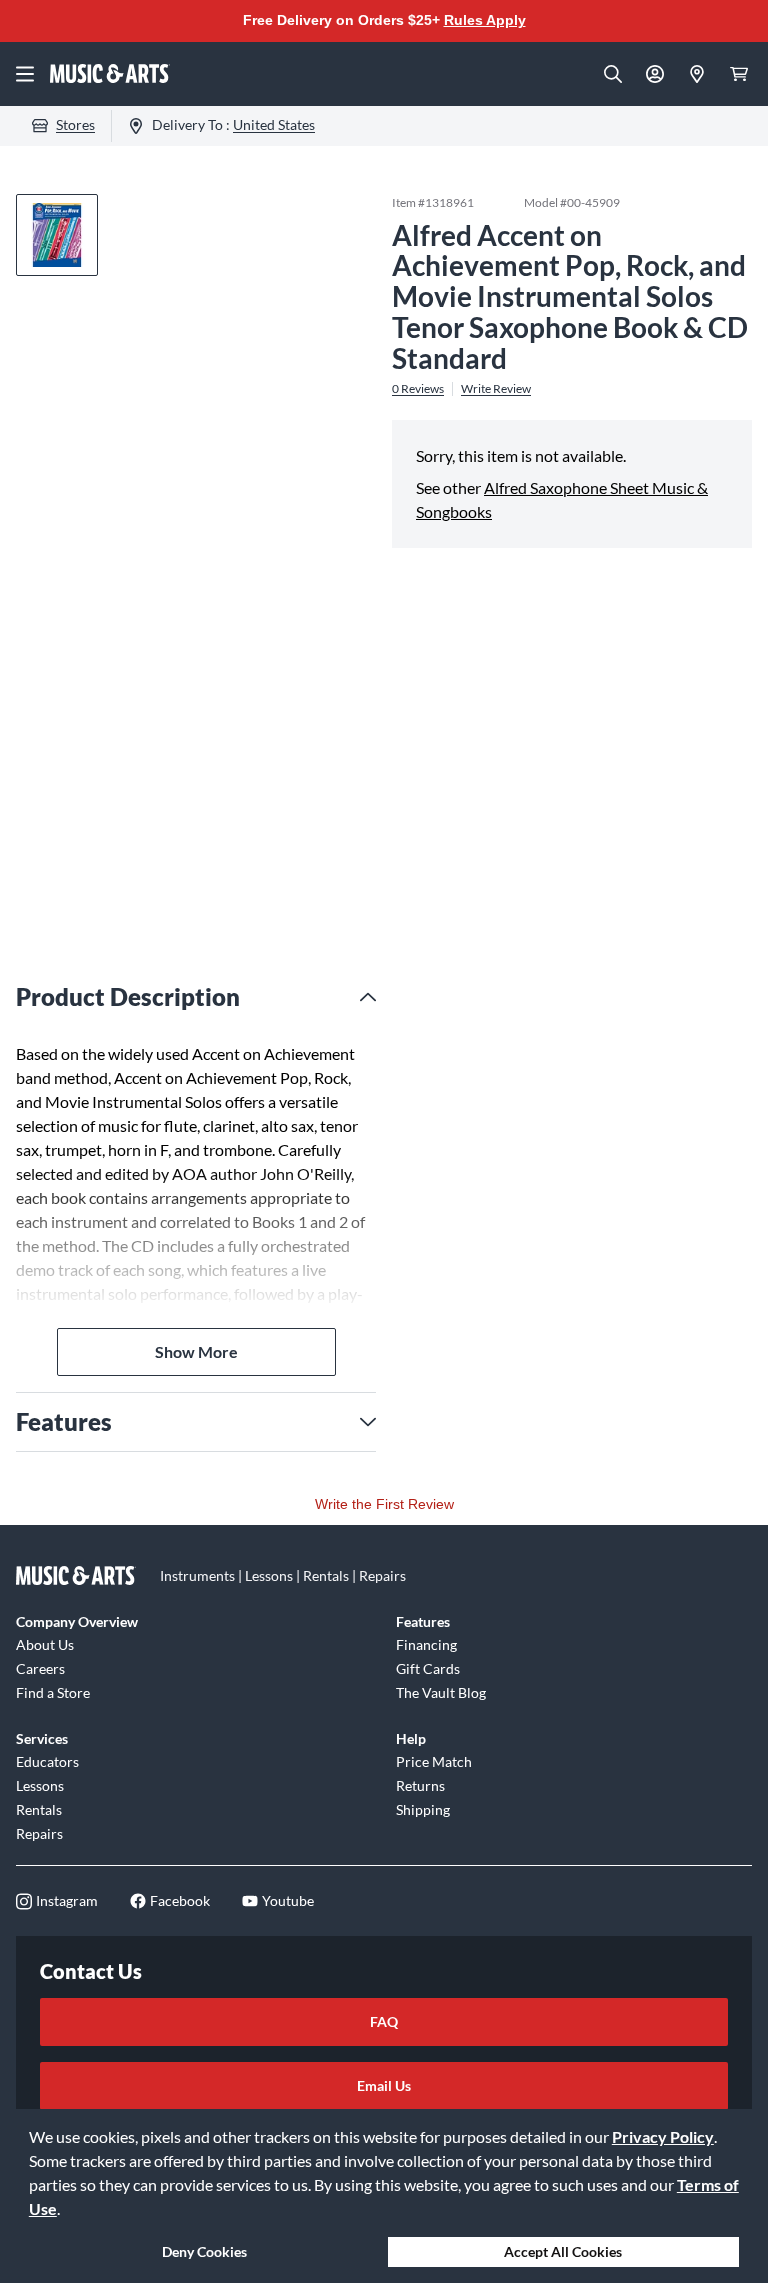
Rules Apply (485, 20)
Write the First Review (384, 1504)
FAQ (384, 2021)
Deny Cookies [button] (204, 2251)
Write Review (496, 389)
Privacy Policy (663, 2136)
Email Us (384, 2085)
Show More (196, 1351)
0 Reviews (418, 389)
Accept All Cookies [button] (563, 2251)
